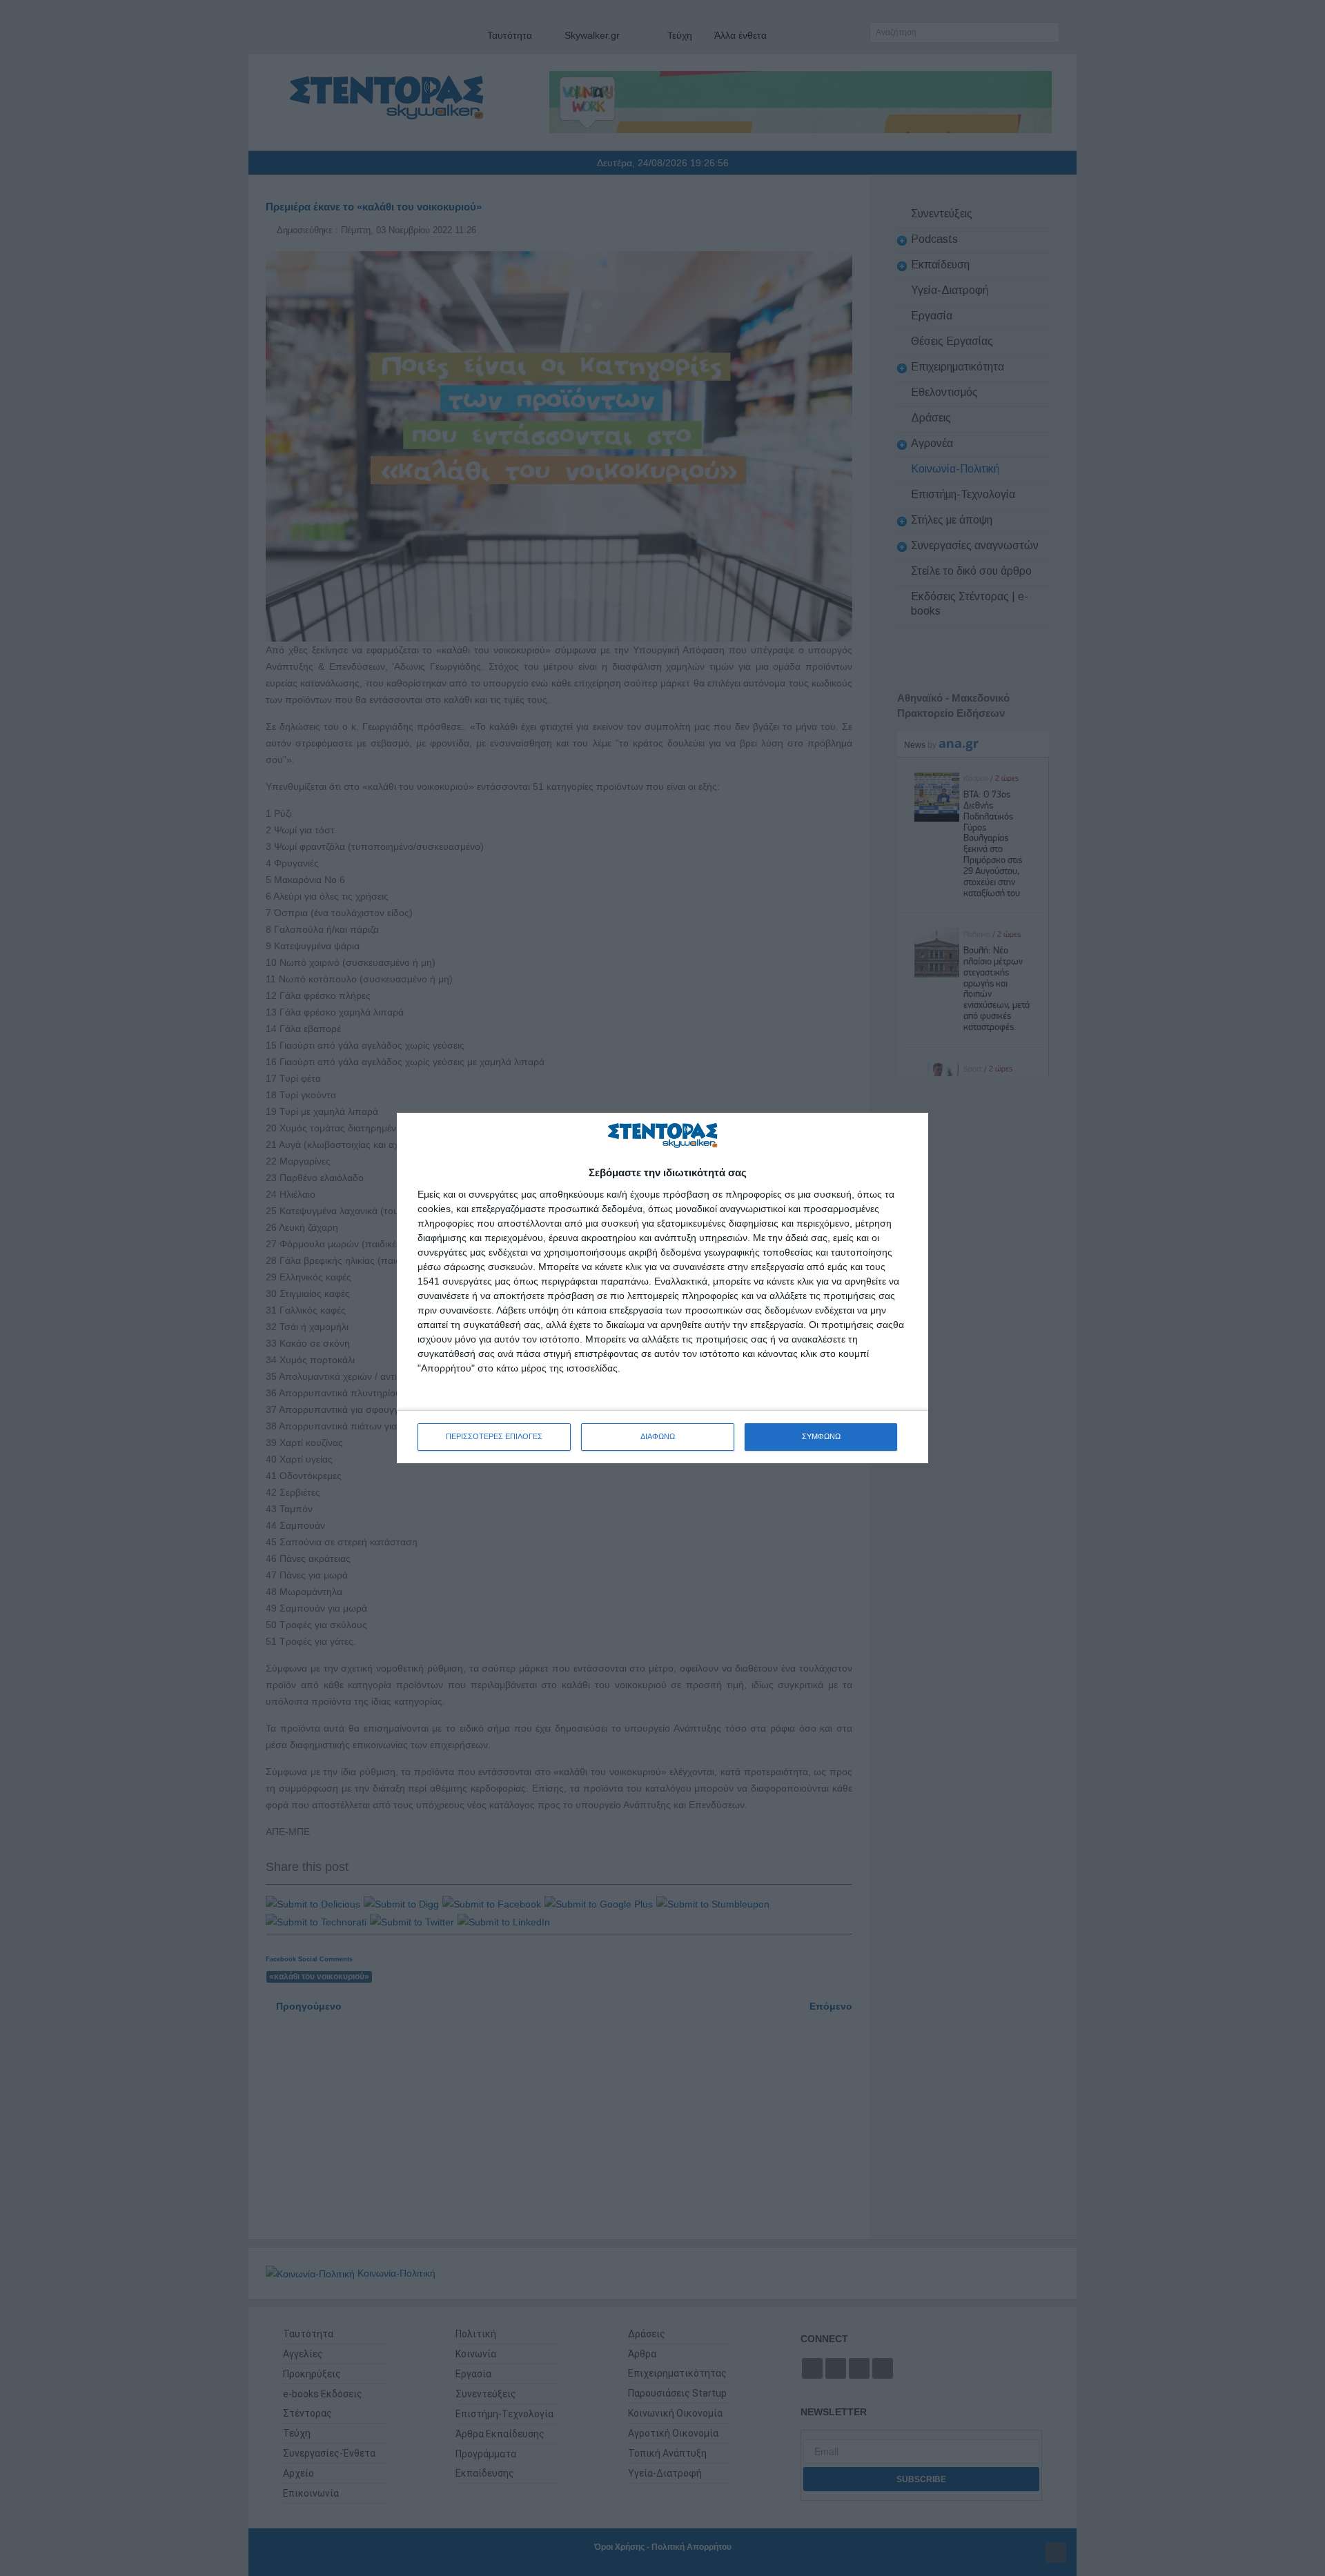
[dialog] (662, 1288)
